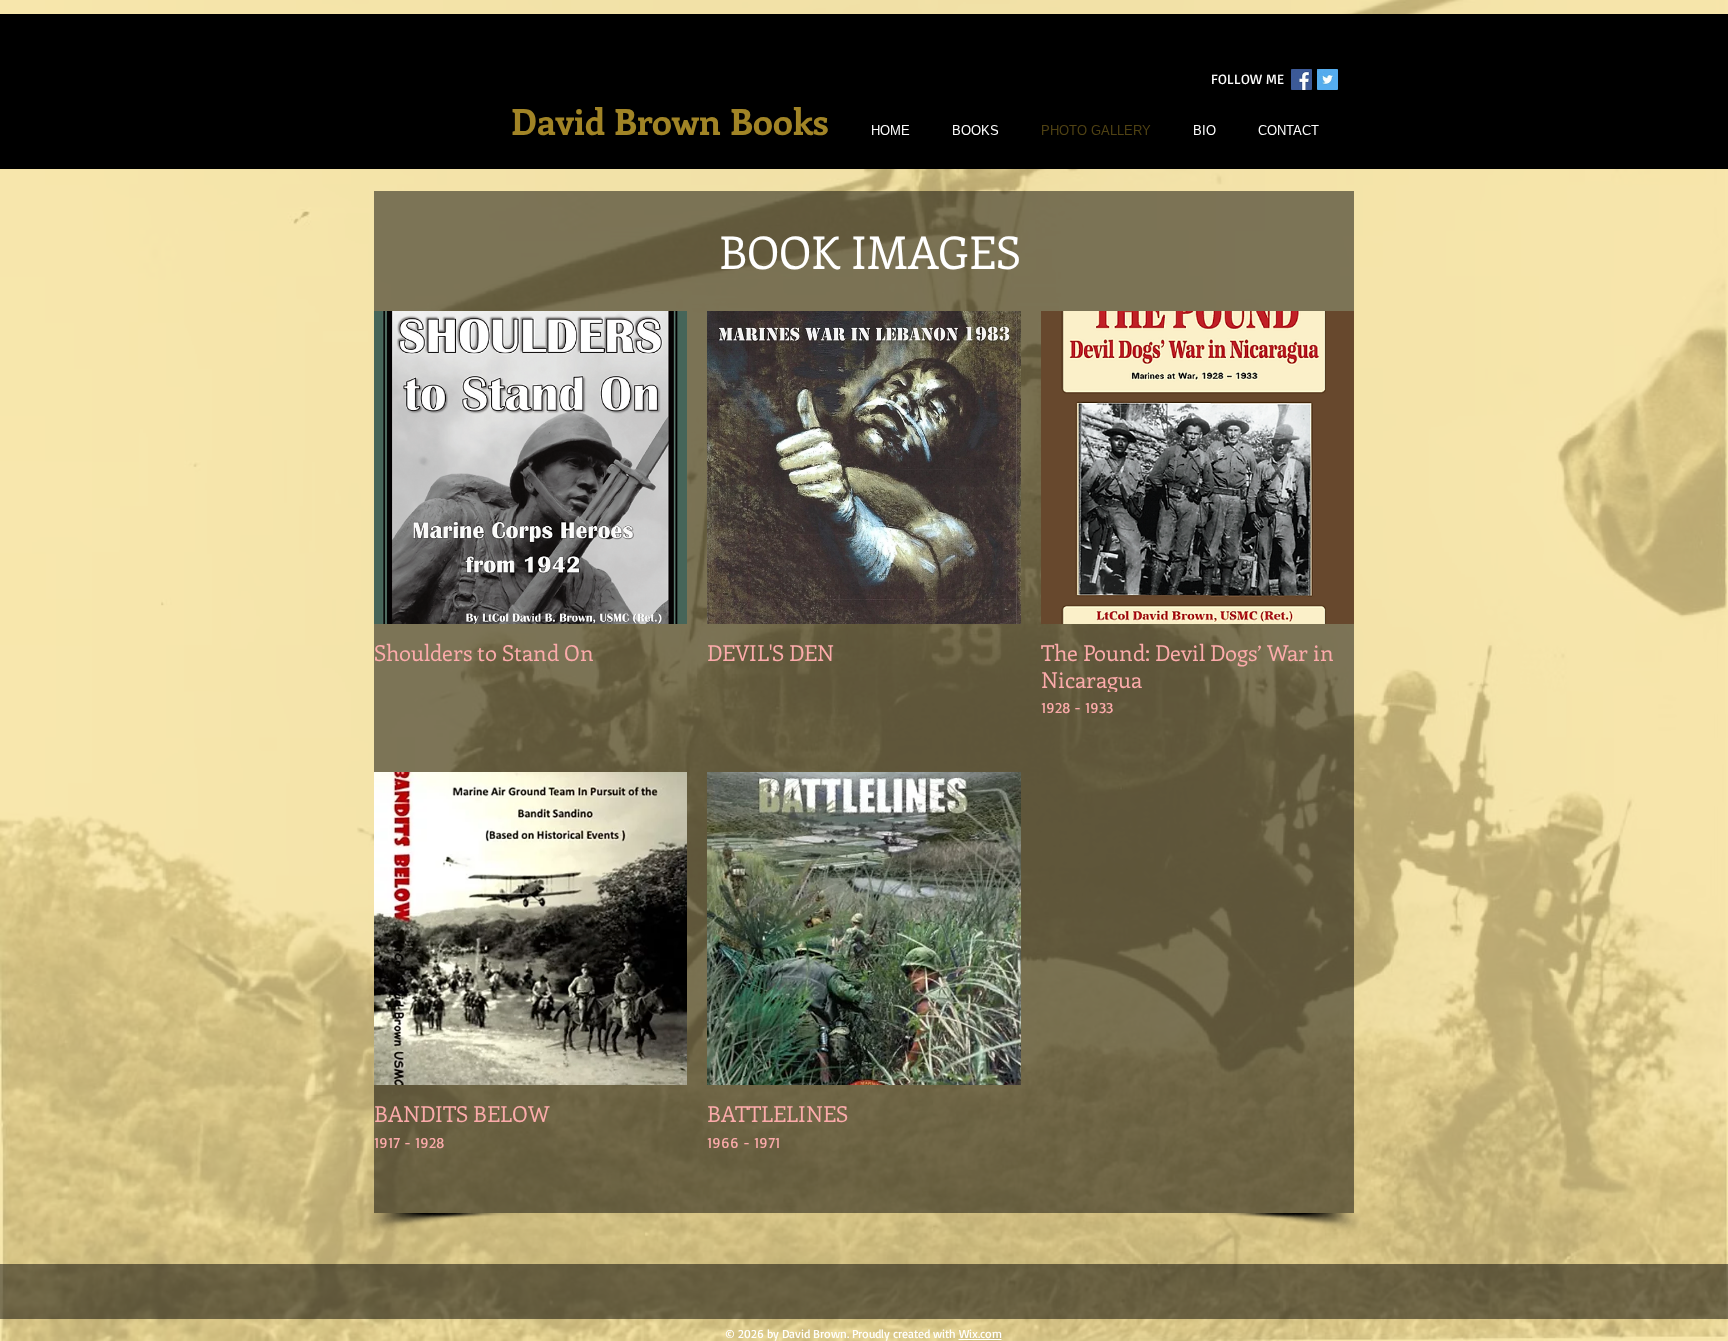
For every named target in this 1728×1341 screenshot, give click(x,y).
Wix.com (980, 1333)
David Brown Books (670, 120)
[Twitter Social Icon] (1327, 79)
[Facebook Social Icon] (1301, 79)
